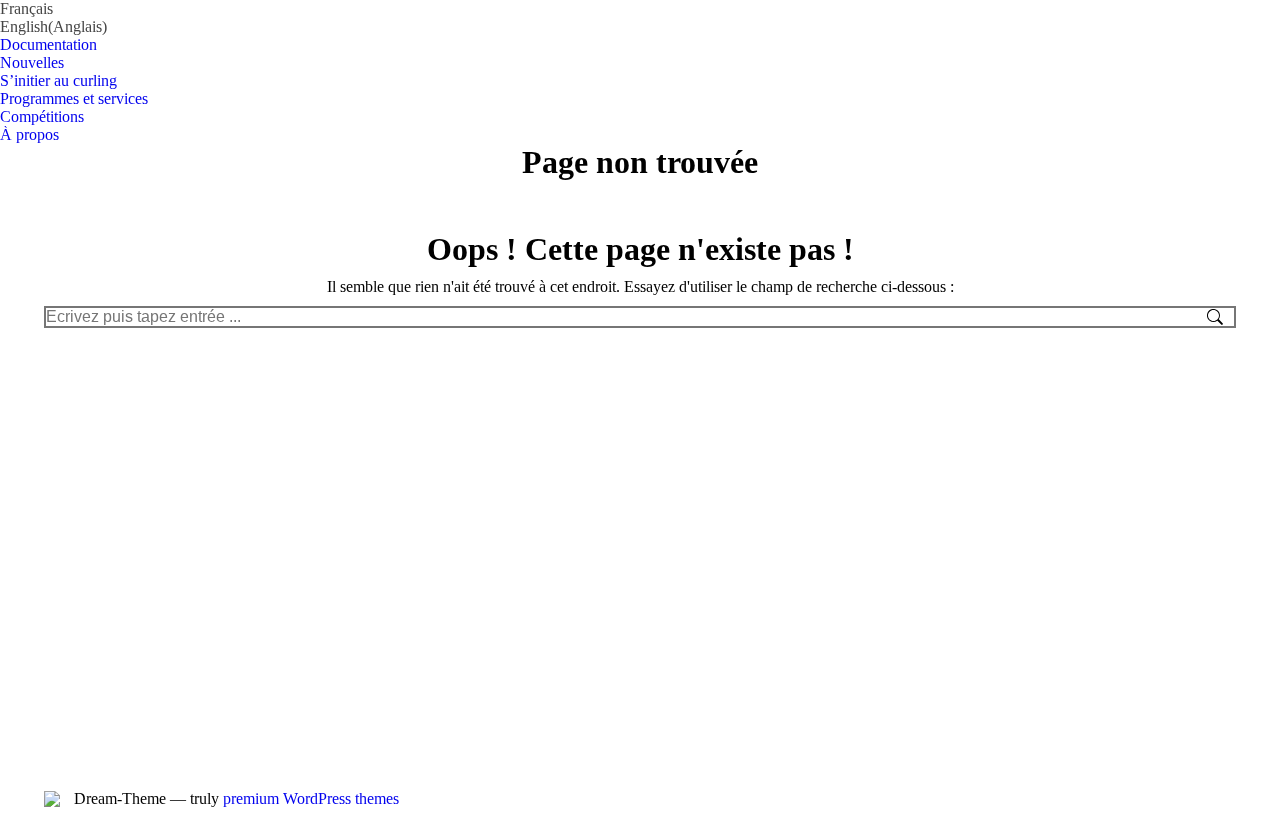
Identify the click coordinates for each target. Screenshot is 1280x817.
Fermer (475, 26)
